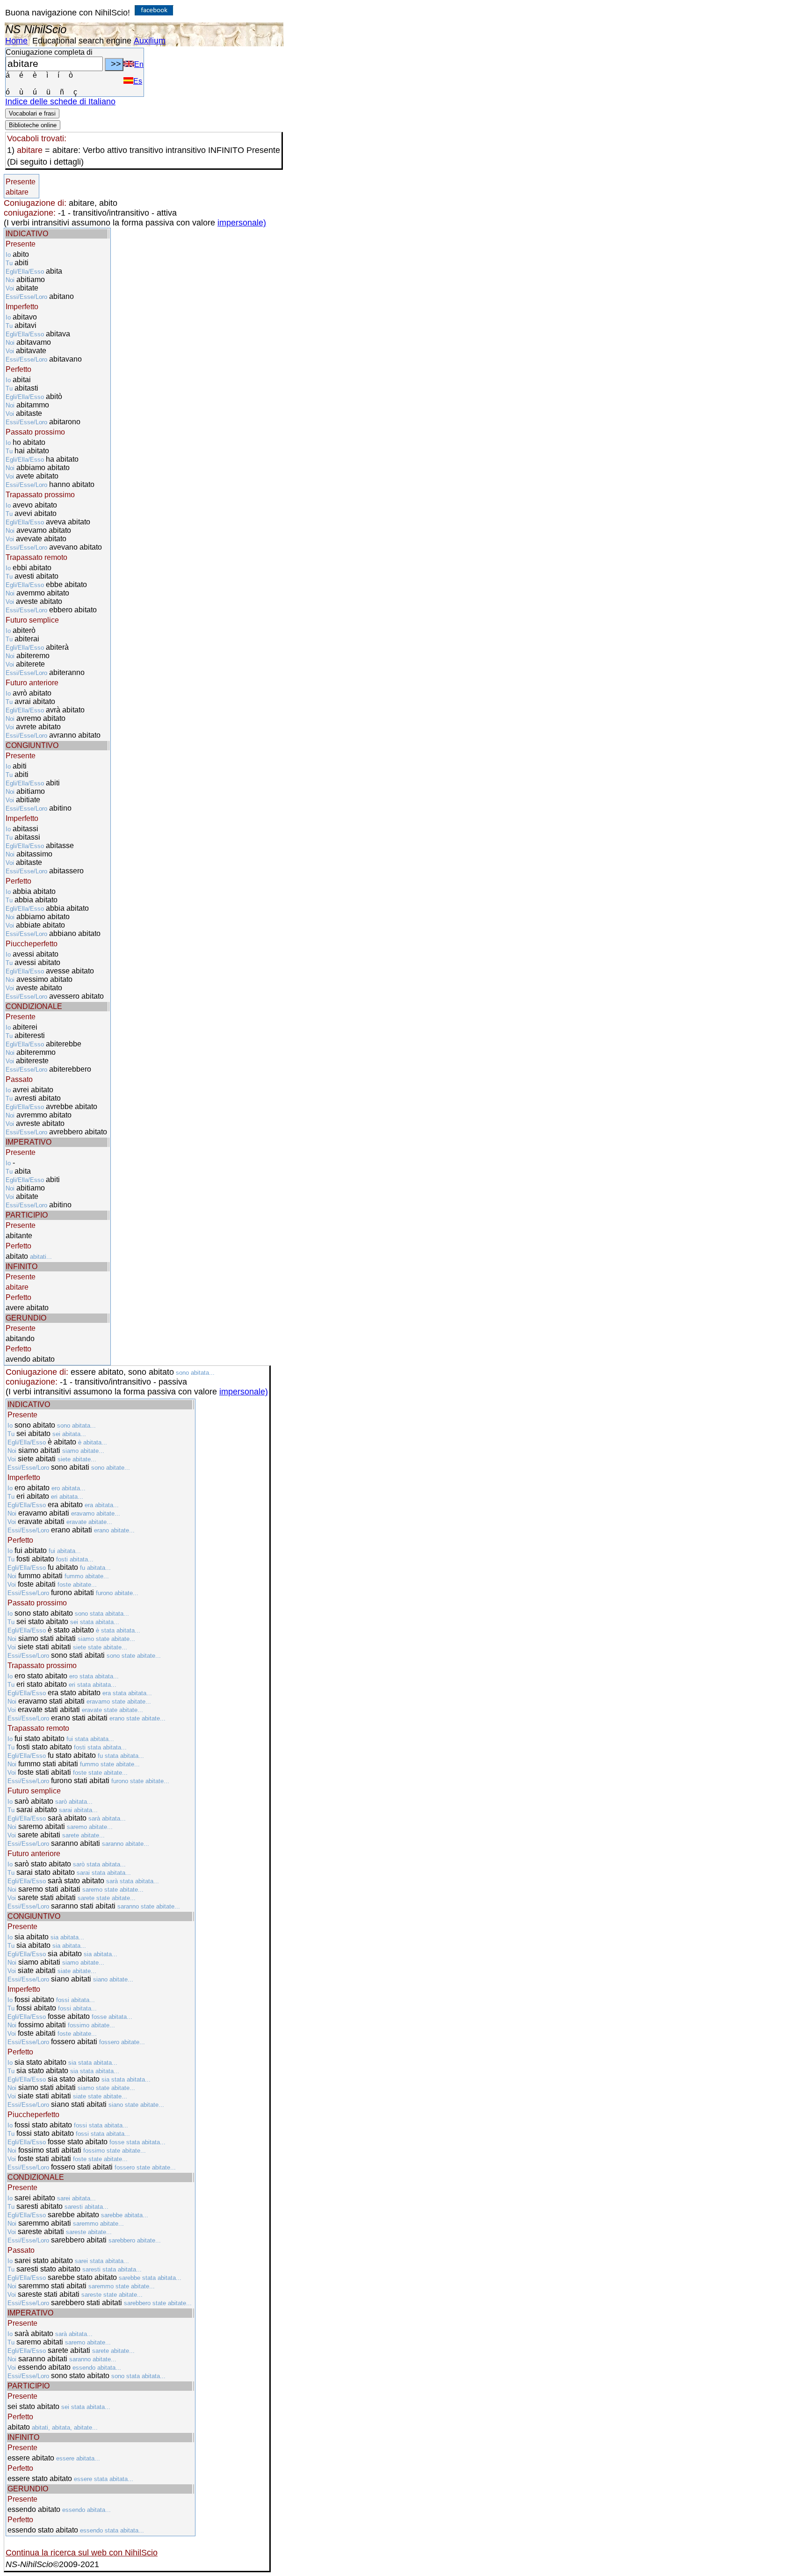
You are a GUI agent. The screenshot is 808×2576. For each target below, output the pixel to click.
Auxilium (150, 41)
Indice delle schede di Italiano (60, 102)
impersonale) (242, 223)
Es (138, 81)
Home (16, 41)
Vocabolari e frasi (32, 113)
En (139, 64)
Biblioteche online (33, 125)
